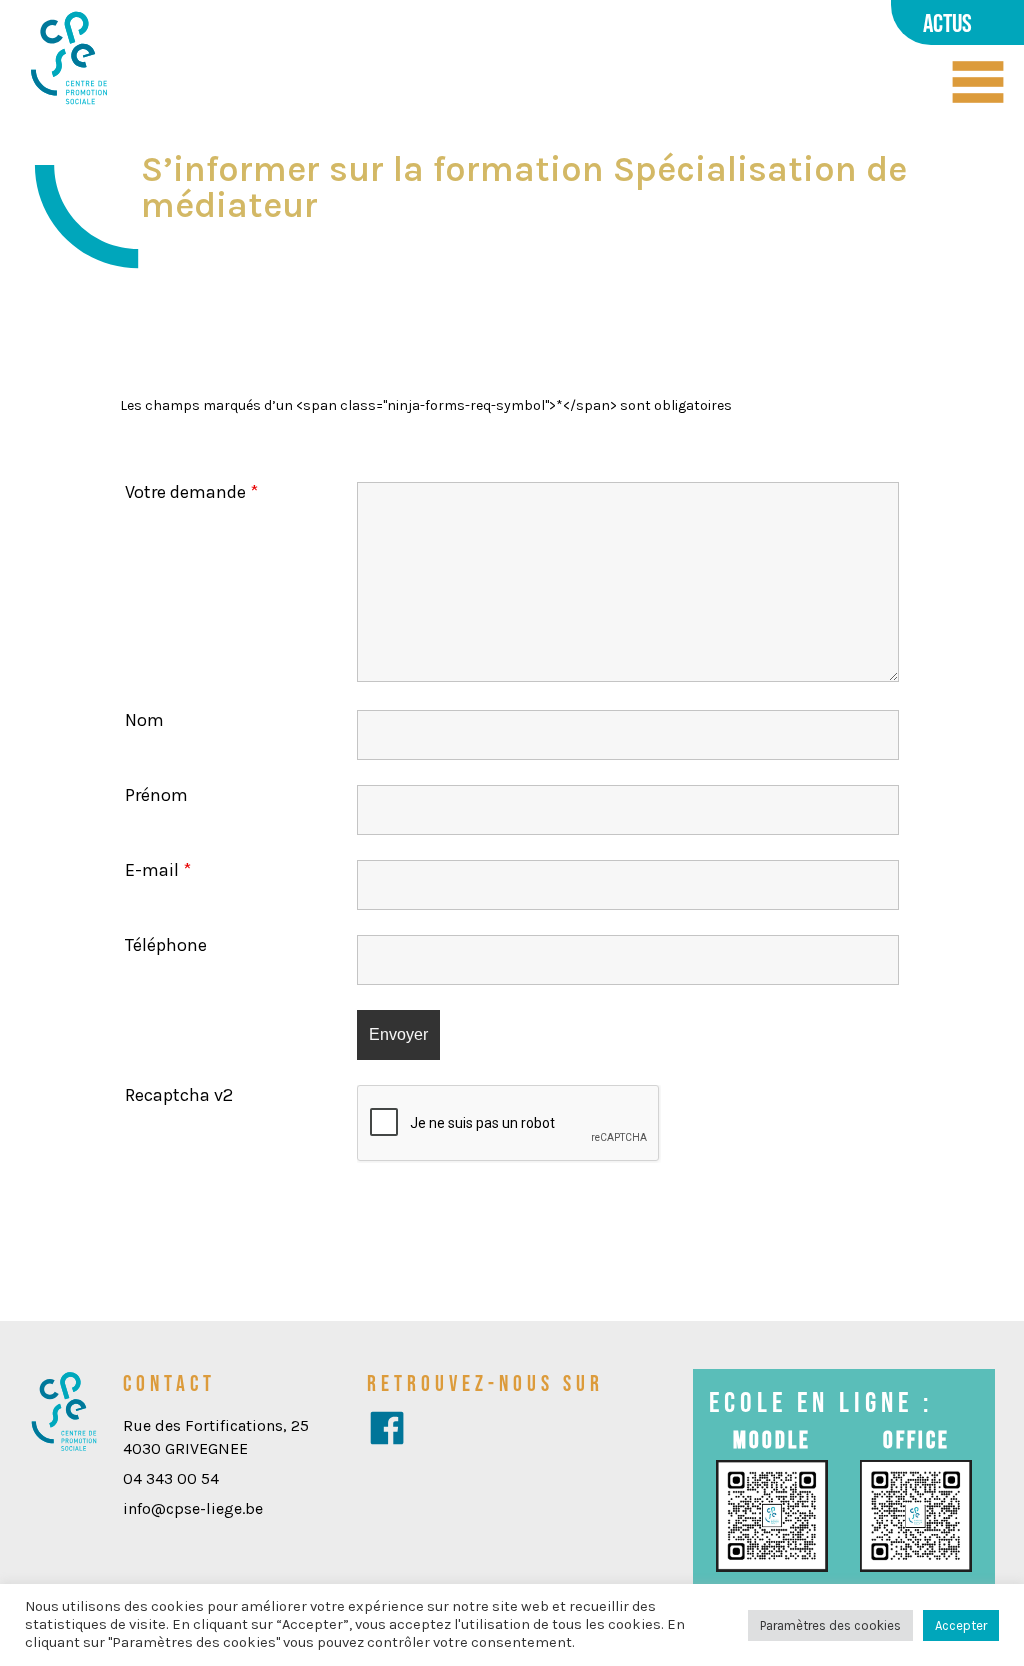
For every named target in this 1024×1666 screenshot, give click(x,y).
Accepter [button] (961, 1625)
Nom (144, 720)
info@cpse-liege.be (193, 1508)
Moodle (772, 1439)
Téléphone (166, 945)
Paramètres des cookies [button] (830, 1625)
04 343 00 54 (171, 1478)
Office (916, 1439)
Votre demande (191, 492)
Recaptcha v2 (179, 1095)
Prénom (156, 795)
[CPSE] (69, 59)
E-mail (158, 870)
